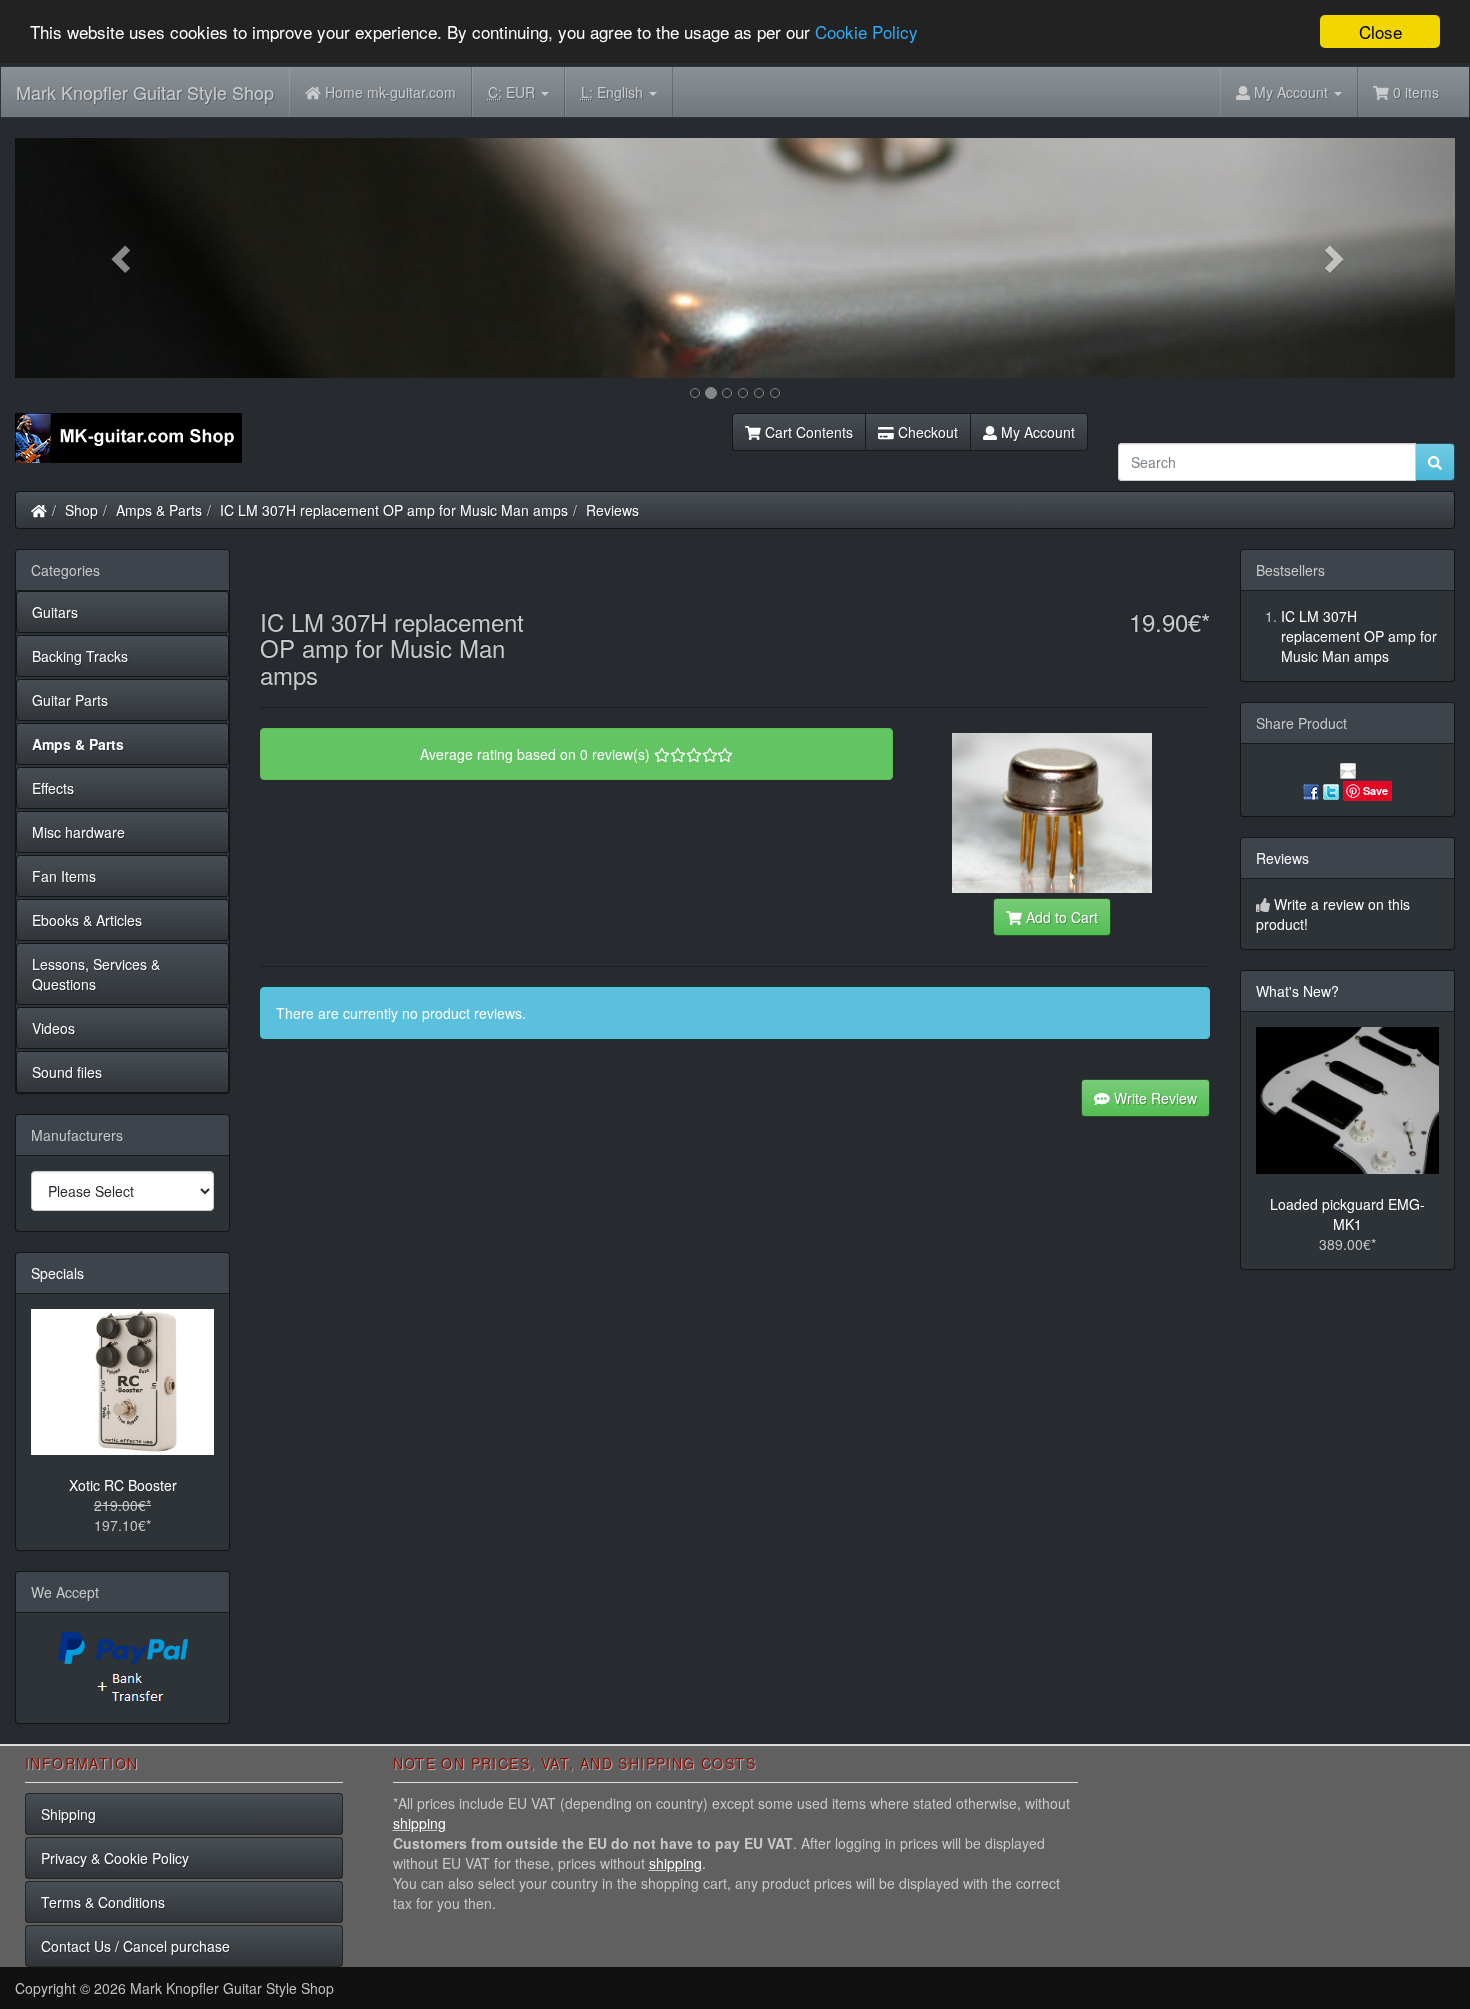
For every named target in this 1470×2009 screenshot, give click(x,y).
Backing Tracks (80, 656)
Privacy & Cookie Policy (115, 1858)
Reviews (612, 510)
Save (1375, 790)
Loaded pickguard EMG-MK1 (1347, 1214)
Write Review (1153, 1098)
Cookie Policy (866, 32)
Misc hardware (78, 832)
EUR (513, 92)
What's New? (1297, 991)
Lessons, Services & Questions (96, 974)
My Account (1036, 432)
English (614, 92)
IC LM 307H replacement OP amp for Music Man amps (394, 510)
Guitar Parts (70, 700)
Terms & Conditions (103, 1902)
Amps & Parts (159, 510)
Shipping (68, 1814)
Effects (53, 788)
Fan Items (64, 876)
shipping (419, 1823)
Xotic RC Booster (123, 1485)
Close (1380, 31)
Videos (53, 1028)
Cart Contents (807, 432)
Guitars (55, 612)
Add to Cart (1060, 917)
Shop (81, 510)
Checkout (926, 432)
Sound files (67, 1072)
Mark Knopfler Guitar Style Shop (145, 92)
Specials (57, 1273)
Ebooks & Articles (87, 920)
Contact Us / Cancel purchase (135, 1946)
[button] (123, 258)
